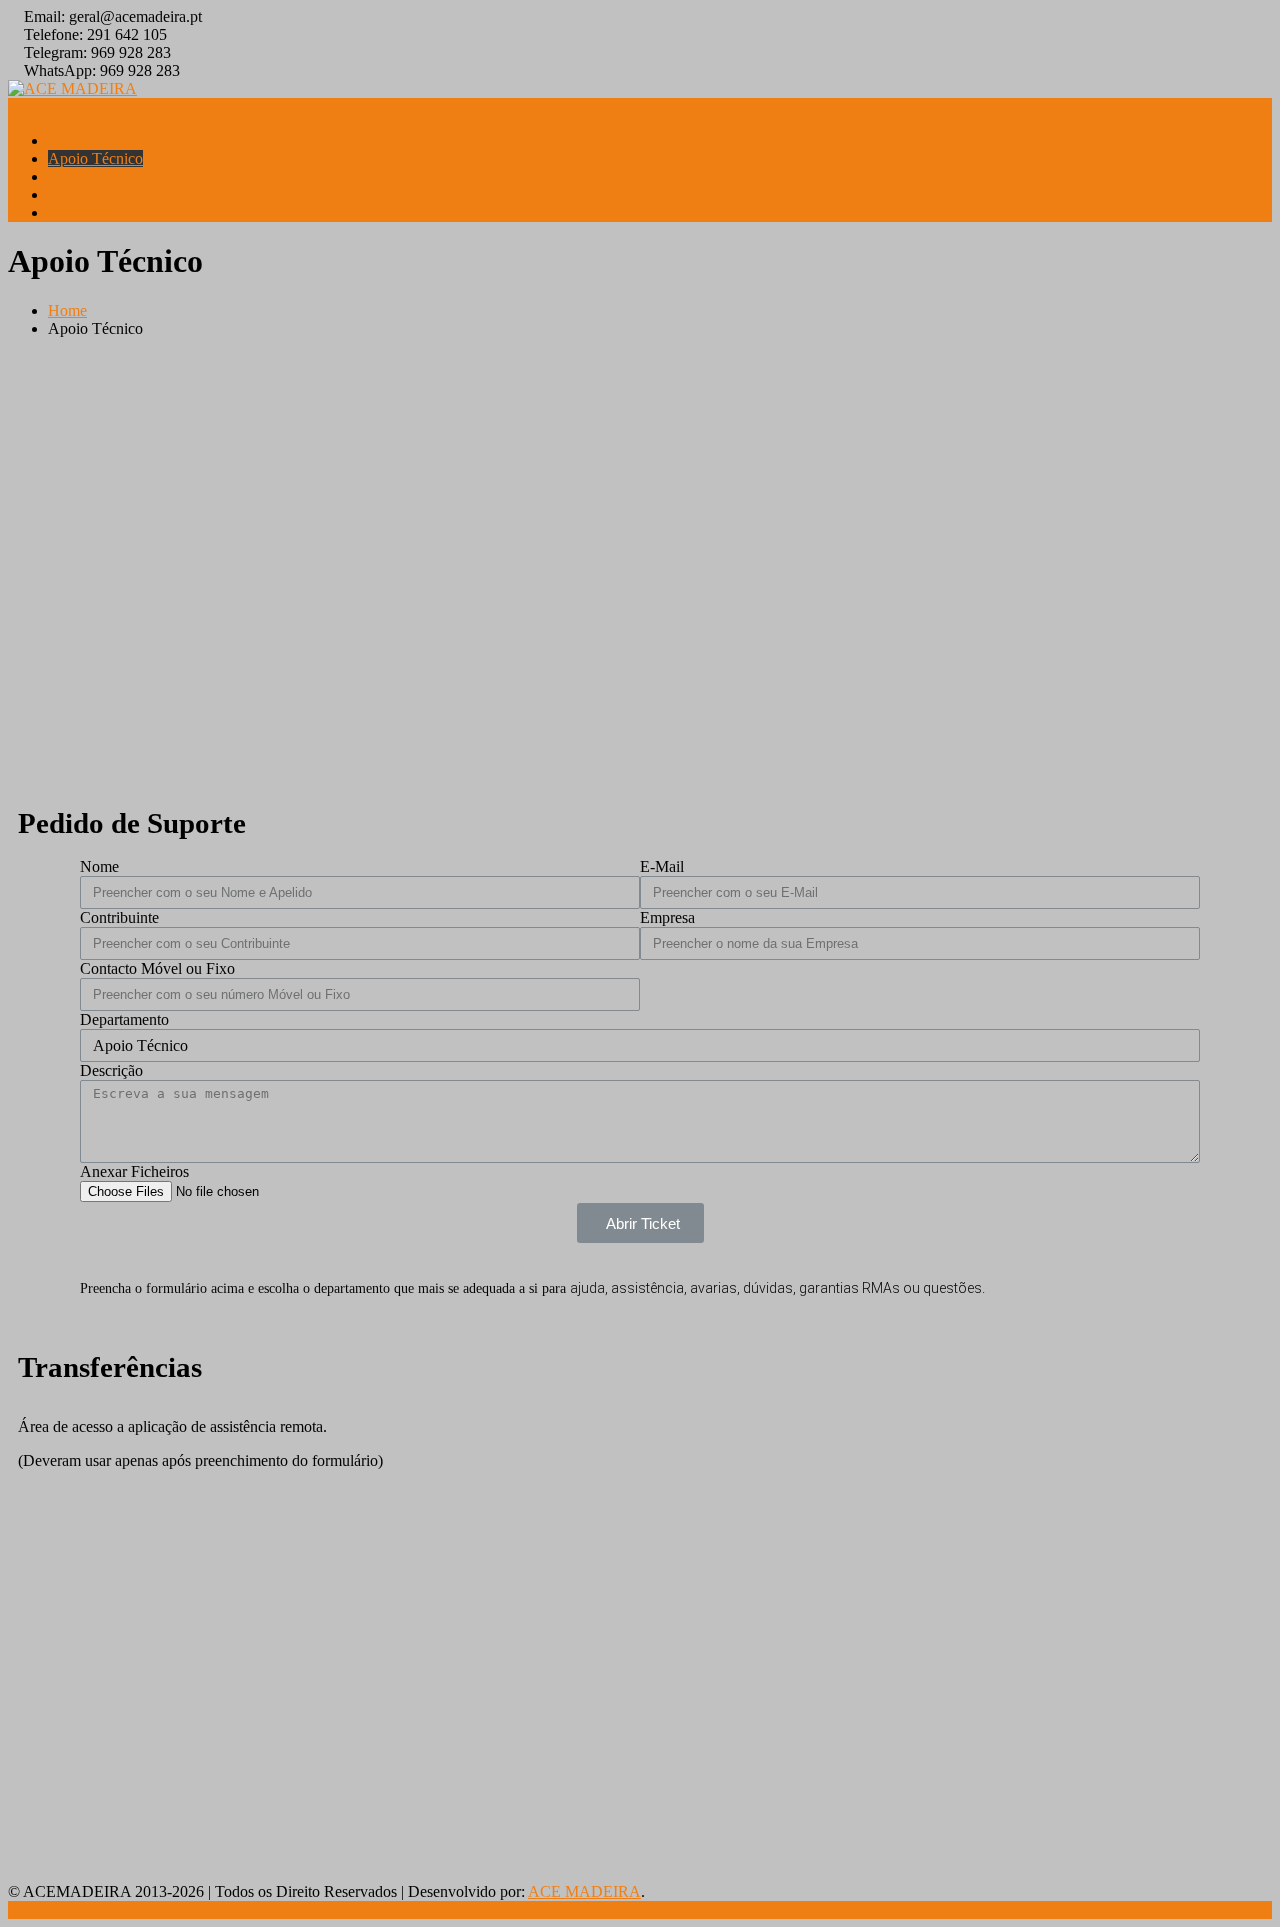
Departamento (124, 1019)
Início (66, 140)
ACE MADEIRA (584, 1891)
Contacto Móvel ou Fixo (157, 968)
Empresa (667, 917)
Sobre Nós (81, 194)
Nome (99, 866)
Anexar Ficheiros (134, 1171)
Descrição (111, 1070)
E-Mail (662, 866)
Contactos (79, 212)
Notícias (74, 176)
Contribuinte (119, 917)
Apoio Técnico (95, 158)
